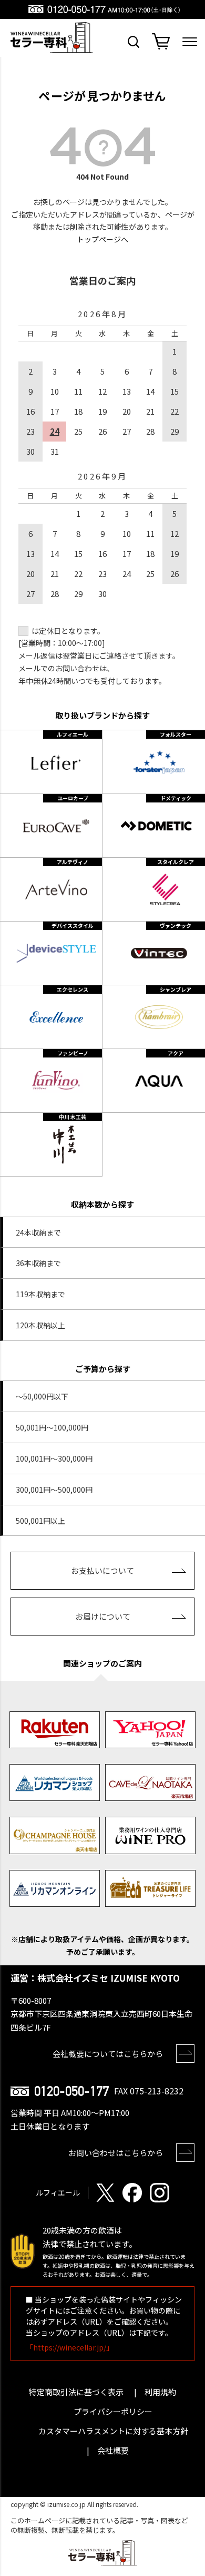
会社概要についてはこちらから (108, 2054)
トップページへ (102, 239)
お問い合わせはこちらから (116, 2153)
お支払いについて (102, 1570)
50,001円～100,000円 (52, 1427)
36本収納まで (38, 1263)
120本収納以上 (40, 1325)
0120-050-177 (71, 2091)
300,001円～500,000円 (54, 1490)
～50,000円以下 (42, 1396)
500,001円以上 (40, 1521)
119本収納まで (40, 1294)
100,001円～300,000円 (54, 1458)
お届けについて (103, 1616)
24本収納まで (38, 1232)
